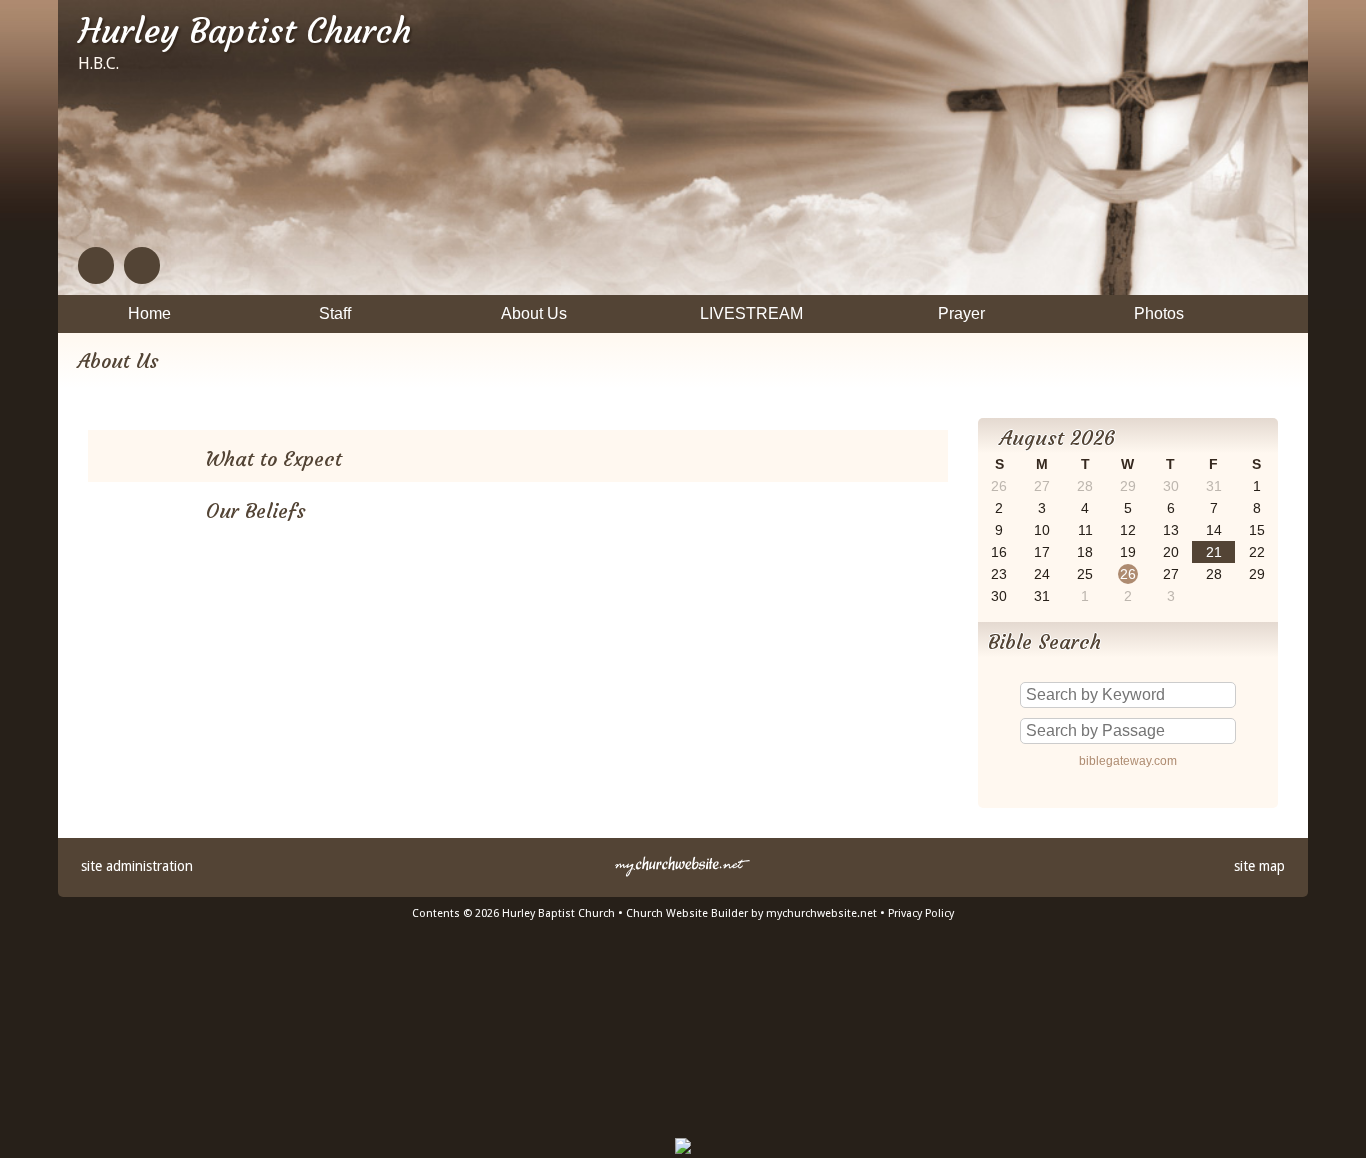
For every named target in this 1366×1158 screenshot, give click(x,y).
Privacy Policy (921, 913)
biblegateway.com (1128, 761)
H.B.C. (98, 63)
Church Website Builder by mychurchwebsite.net (751, 913)
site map (1259, 866)
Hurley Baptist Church (244, 31)
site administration (137, 866)
